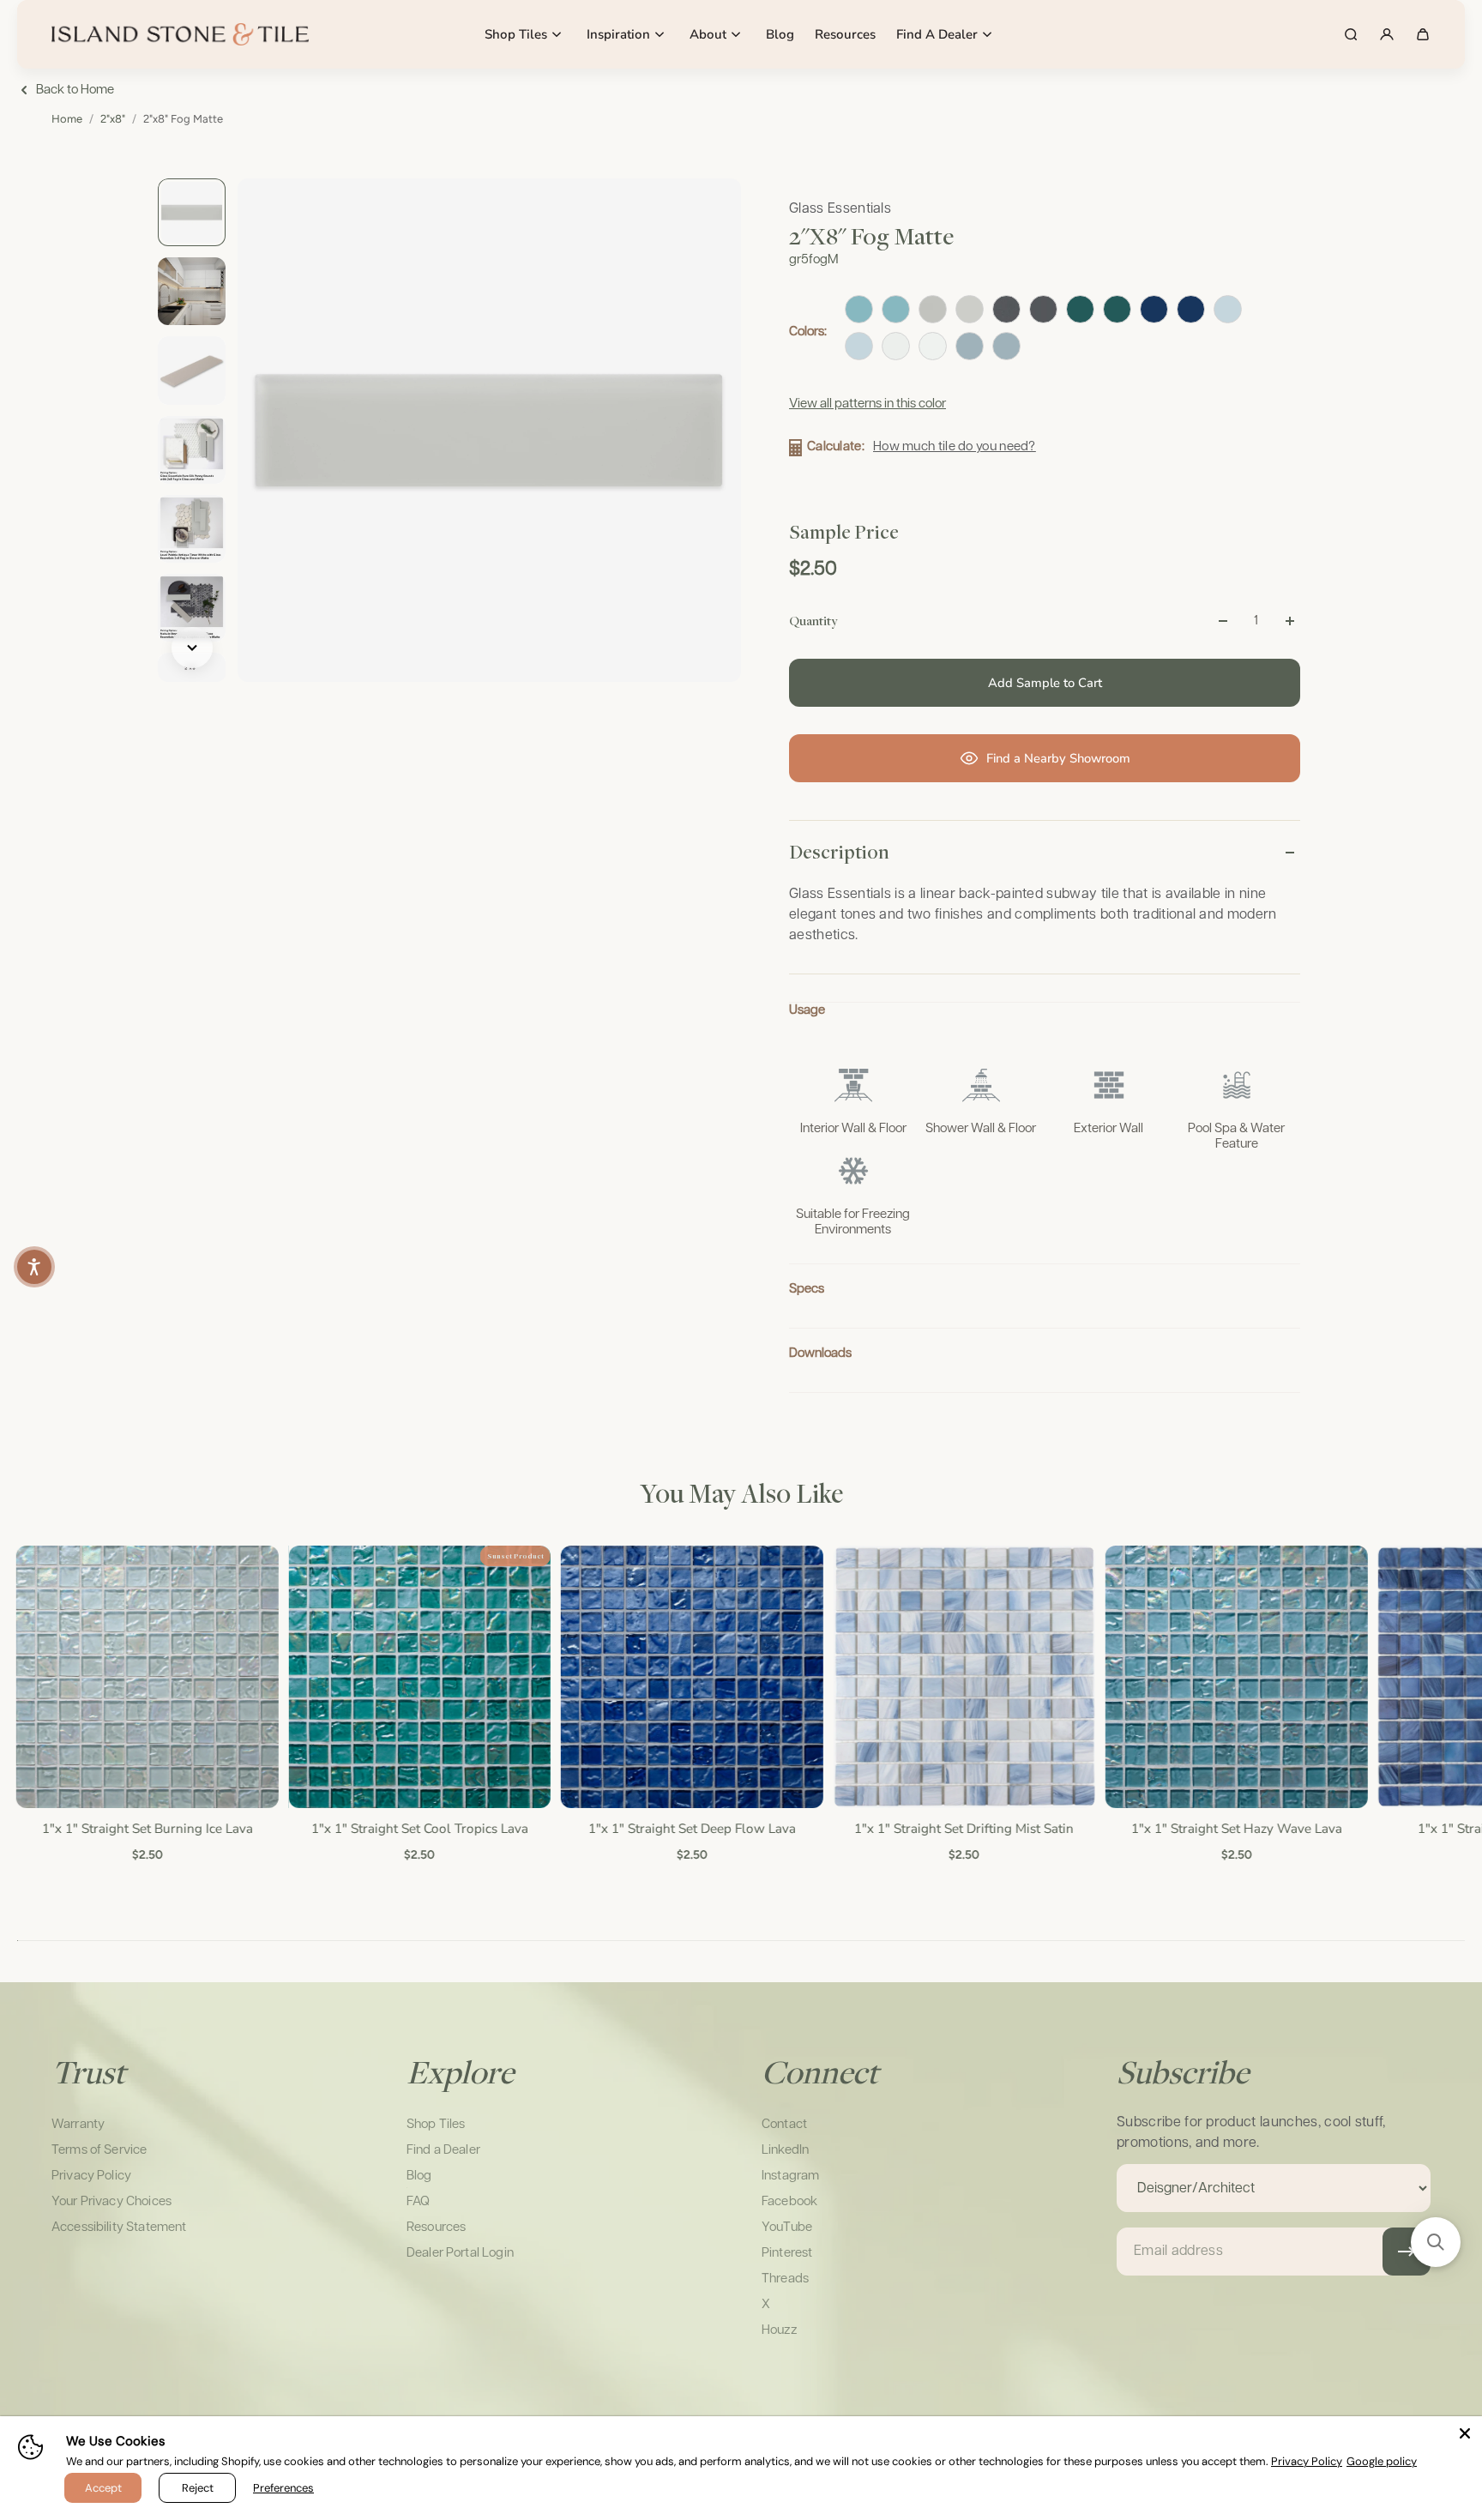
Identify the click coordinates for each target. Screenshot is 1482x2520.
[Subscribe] (1407, 2252)
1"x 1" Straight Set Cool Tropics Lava (418, 1827)
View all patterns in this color (868, 404)
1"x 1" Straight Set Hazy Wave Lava (1235, 1827)
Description (839, 852)
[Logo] (180, 34)
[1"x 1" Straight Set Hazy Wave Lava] (1235, 1677)
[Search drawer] (1351, 34)
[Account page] (1387, 34)
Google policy (1382, 2461)
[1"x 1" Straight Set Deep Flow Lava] (690, 1677)
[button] (1436, 2242)
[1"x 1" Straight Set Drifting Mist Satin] (963, 1677)
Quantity (813, 620)
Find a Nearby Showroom (1058, 758)
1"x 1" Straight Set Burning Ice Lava (146, 1827)
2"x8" (113, 119)
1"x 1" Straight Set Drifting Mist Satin (963, 1827)
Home (67, 119)
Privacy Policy (1307, 2461)
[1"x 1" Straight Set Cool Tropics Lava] (419, 1677)
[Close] (1465, 2433)
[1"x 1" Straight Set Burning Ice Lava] (146, 1677)
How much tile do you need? (955, 446)
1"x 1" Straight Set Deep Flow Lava (690, 1827)
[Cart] (1423, 34)
